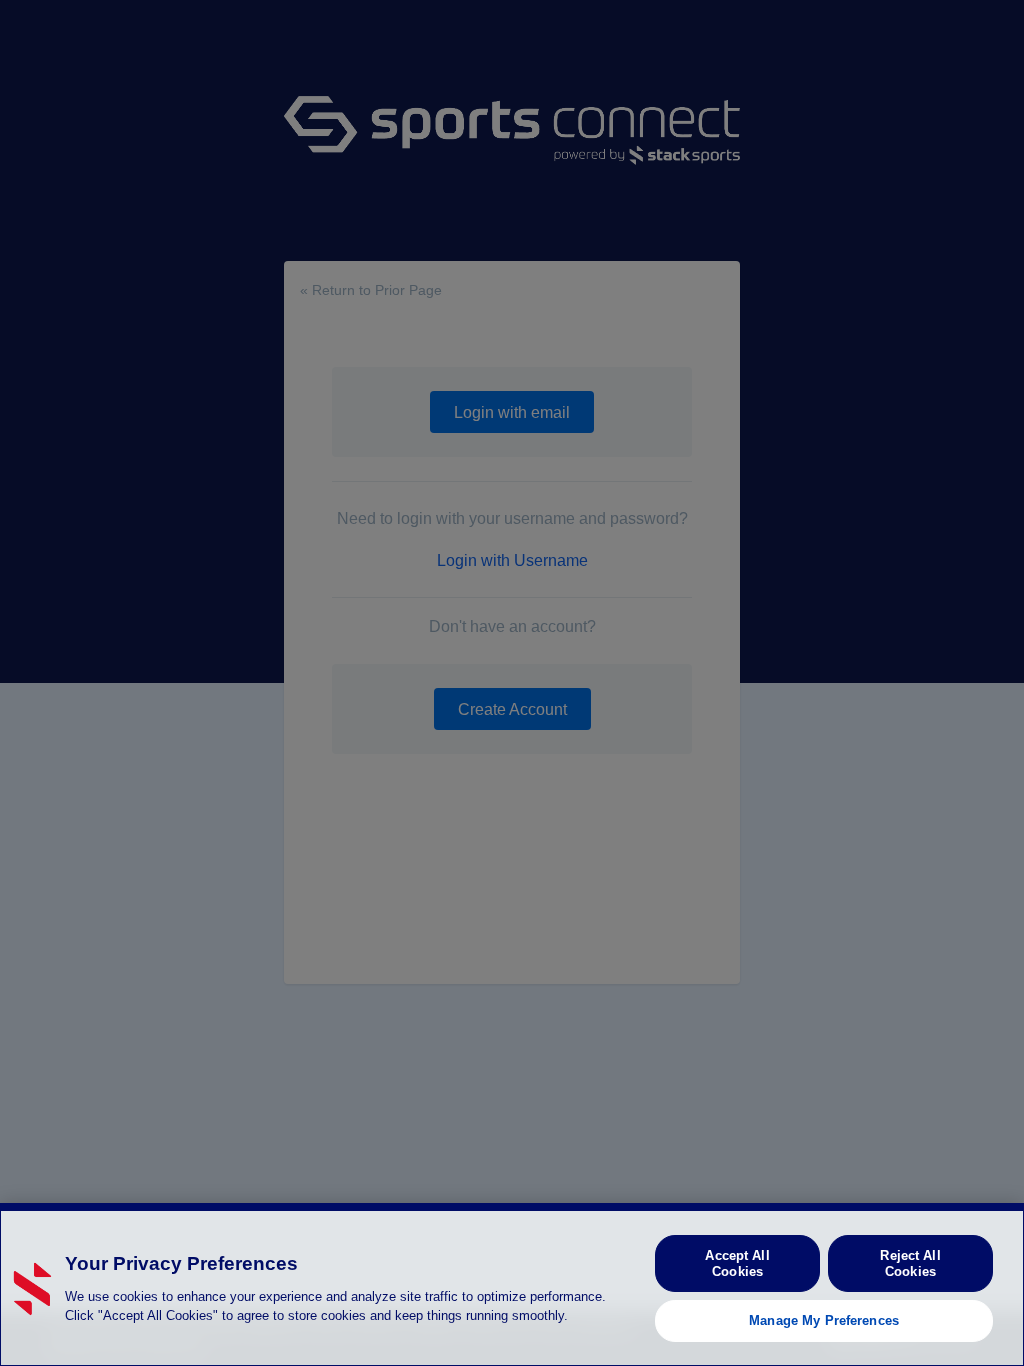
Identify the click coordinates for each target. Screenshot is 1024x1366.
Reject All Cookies (910, 1263)
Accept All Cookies (737, 1263)
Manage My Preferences (824, 1320)
